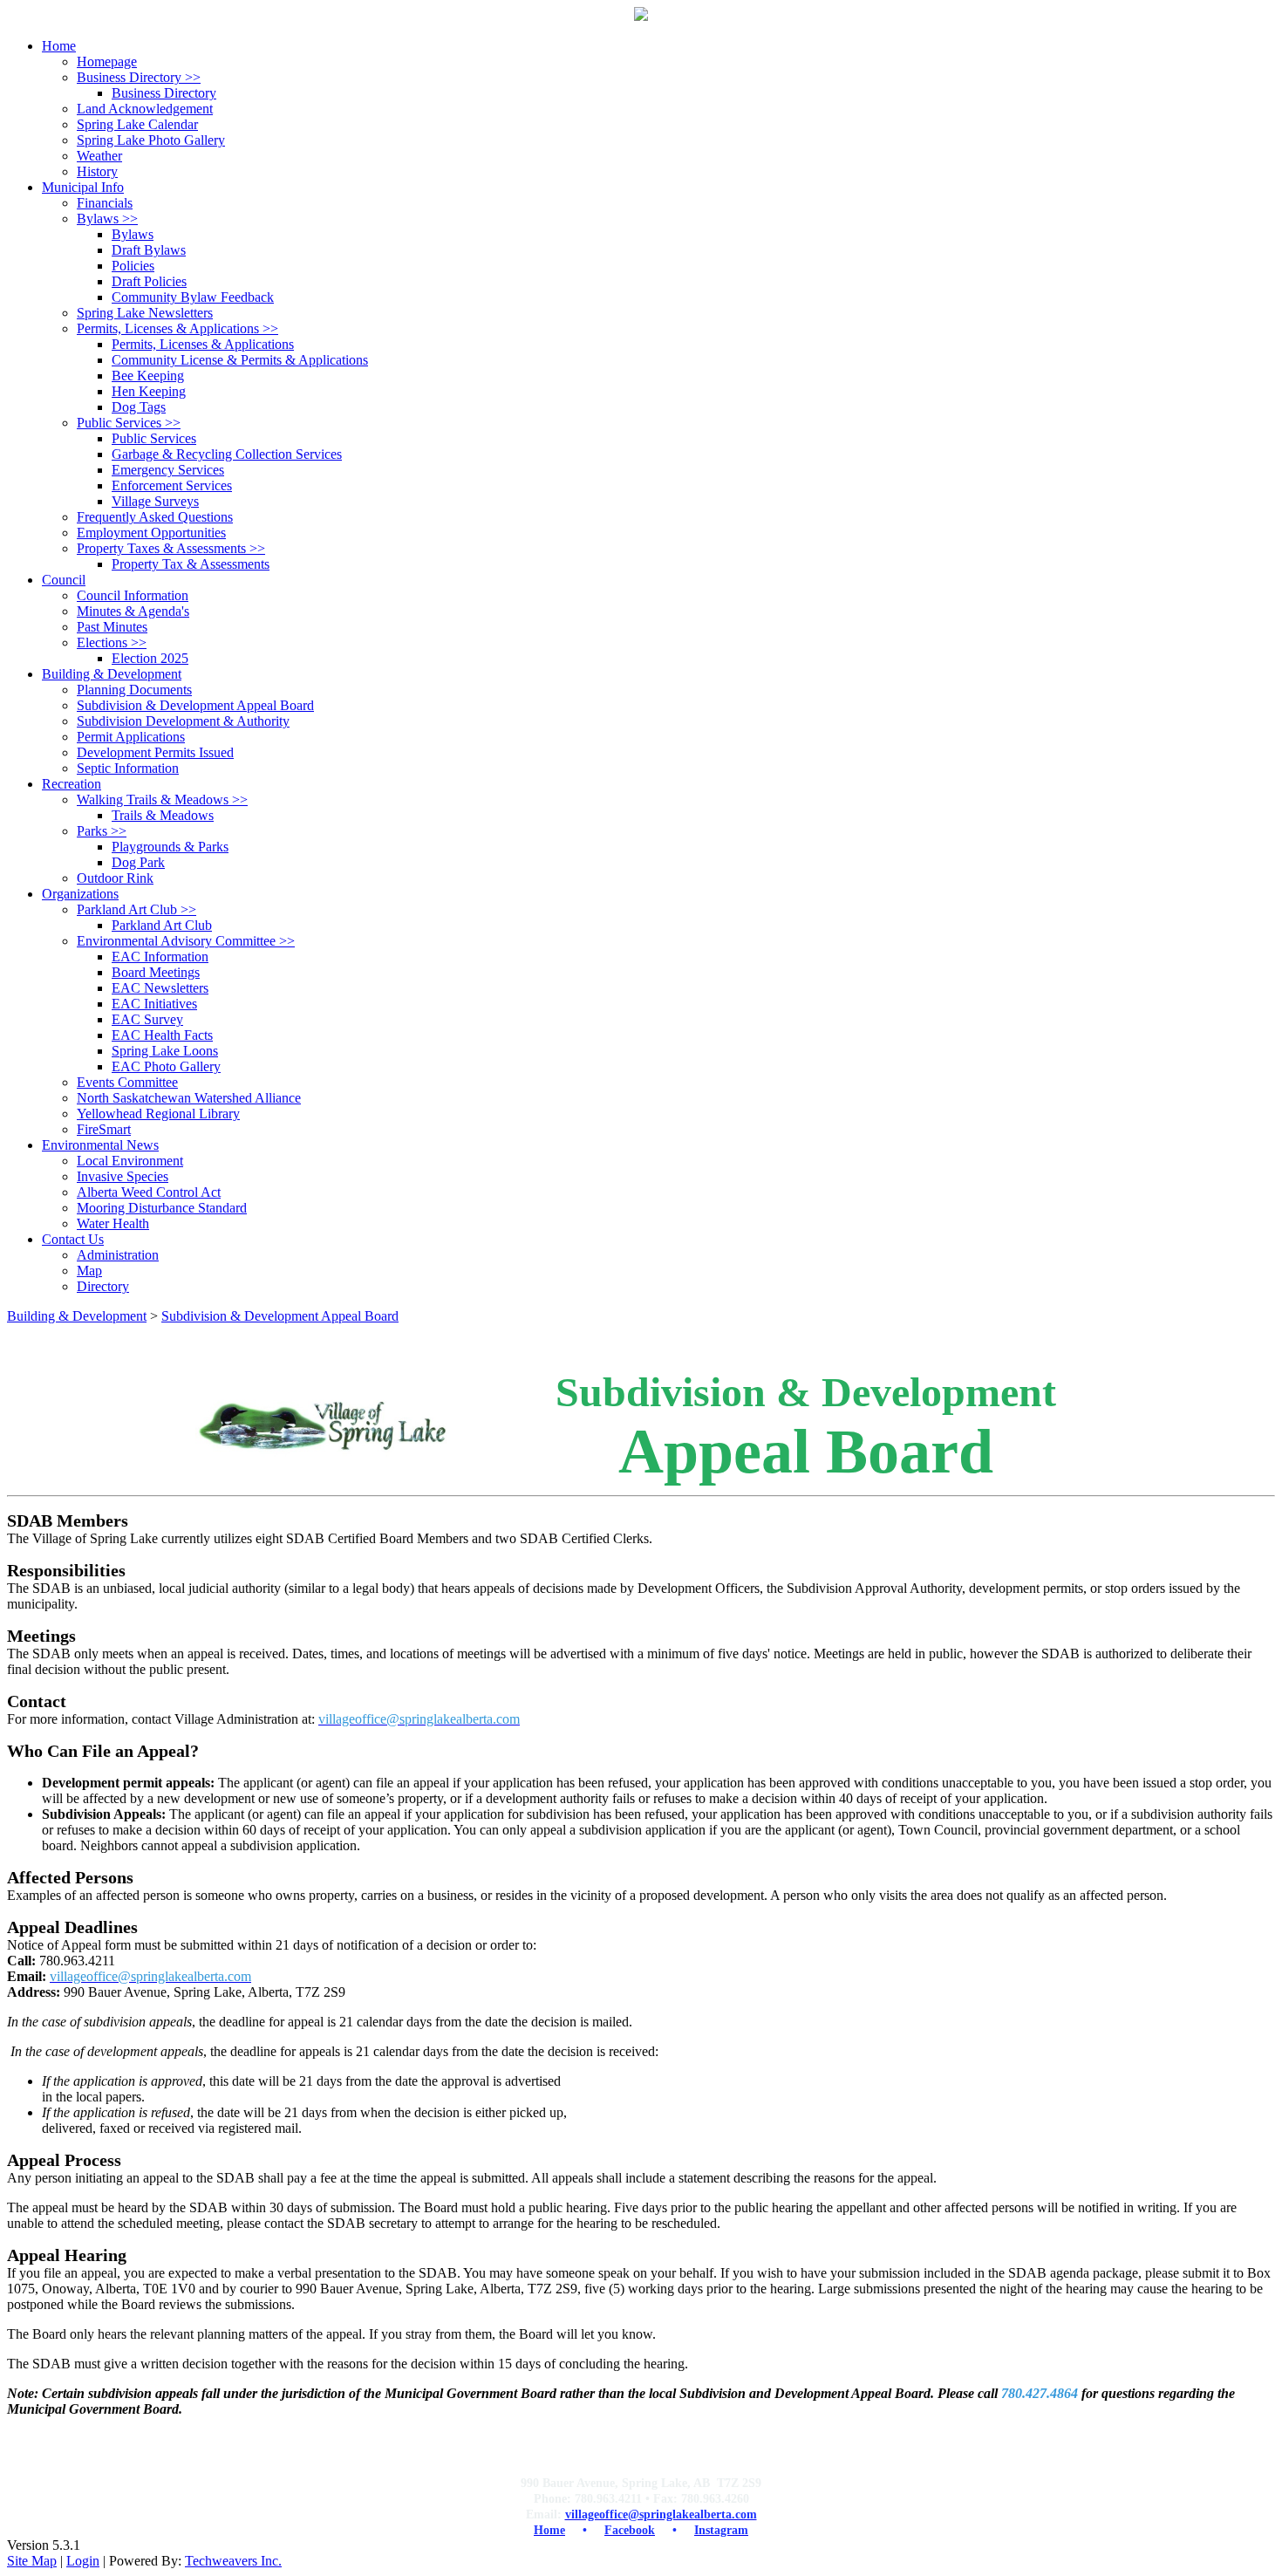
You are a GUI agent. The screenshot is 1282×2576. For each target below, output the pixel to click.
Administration (118, 1255)
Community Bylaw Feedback (193, 297)
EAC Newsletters (160, 988)
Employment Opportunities (151, 533)
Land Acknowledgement (145, 109)
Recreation (72, 784)
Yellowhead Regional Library (158, 1114)
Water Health (113, 1223)
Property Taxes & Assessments (171, 548)
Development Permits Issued (155, 752)
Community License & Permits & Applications (240, 360)
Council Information (133, 595)
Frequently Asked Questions (155, 517)
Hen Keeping (149, 391)
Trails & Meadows (163, 815)
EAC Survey (147, 1019)
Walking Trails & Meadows (162, 799)
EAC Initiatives (154, 1004)
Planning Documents (134, 690)
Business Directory (139, 77)
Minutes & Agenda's (133, 611)
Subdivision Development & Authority (183, 721)
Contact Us (73, 1239)
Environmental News (100, 1145)
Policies (133, 266)
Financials (105, 203)
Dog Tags (139, 407)
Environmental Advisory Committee (186, 941)
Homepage (107, 61)
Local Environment (130, 1161)
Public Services (129, 423)
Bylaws (107, 219)
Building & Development (77, 1316)
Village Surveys (155, 501)
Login (83, 2561)
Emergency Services (168, 470)
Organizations (80, 894)
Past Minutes (112, 627)
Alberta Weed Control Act (149, 1192)
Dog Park (138, 862)
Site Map (32, 2561)
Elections (112, 642)
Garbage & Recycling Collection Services (227, 454)
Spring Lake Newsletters (145, 313)
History (97, 171)
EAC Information (160, 957)
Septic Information (128, 768)
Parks (102, 831)
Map (89, 1271)
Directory (103, 1286)
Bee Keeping (148, 376)
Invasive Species (123, 1176)
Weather (99, 156)
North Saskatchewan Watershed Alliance (189, 1098)
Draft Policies (149, 281)
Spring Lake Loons (165, 1051)
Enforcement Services (172, 485)
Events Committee (127, 1082)
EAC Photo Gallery (166, 1066)
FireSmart (104, 1129)
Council (64, 580)
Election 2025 (150, 658)
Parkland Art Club (136, 909)
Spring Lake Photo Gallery (151, 140)
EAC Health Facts (162, 1035)
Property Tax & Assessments (191, 564)
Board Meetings (156, 972)
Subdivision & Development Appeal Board (195, 705)
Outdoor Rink (115, 878)
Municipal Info (83, 187)
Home (59, 46)
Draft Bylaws (149, 250)
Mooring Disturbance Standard (162, 1208)
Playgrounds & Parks (170, 847)
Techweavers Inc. (233, 2561)
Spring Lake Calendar (137, 124)
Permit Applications (131, 737)
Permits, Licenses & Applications (177, 328)
